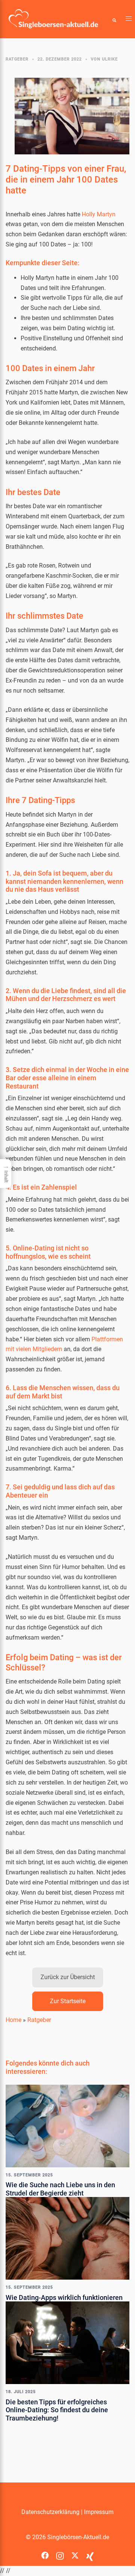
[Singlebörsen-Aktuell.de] (53, 19)
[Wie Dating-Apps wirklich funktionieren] (67, 2238)
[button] (114, 19)
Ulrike (110, 59)
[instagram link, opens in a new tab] (60, 2553)
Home (13, 2020)
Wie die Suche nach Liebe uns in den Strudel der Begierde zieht (60, 2189)
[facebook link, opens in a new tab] (45, 2553)
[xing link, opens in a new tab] (90, 2553)
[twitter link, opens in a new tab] (75, 2553)
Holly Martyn (99, 214)
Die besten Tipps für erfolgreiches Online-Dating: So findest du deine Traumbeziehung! (57, 2410)
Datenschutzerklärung (50, 2512)
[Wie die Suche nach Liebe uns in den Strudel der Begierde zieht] (67, 2125)
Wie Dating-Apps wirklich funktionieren (64, 2297)
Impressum (99, 2512)
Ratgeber (17, 59)
